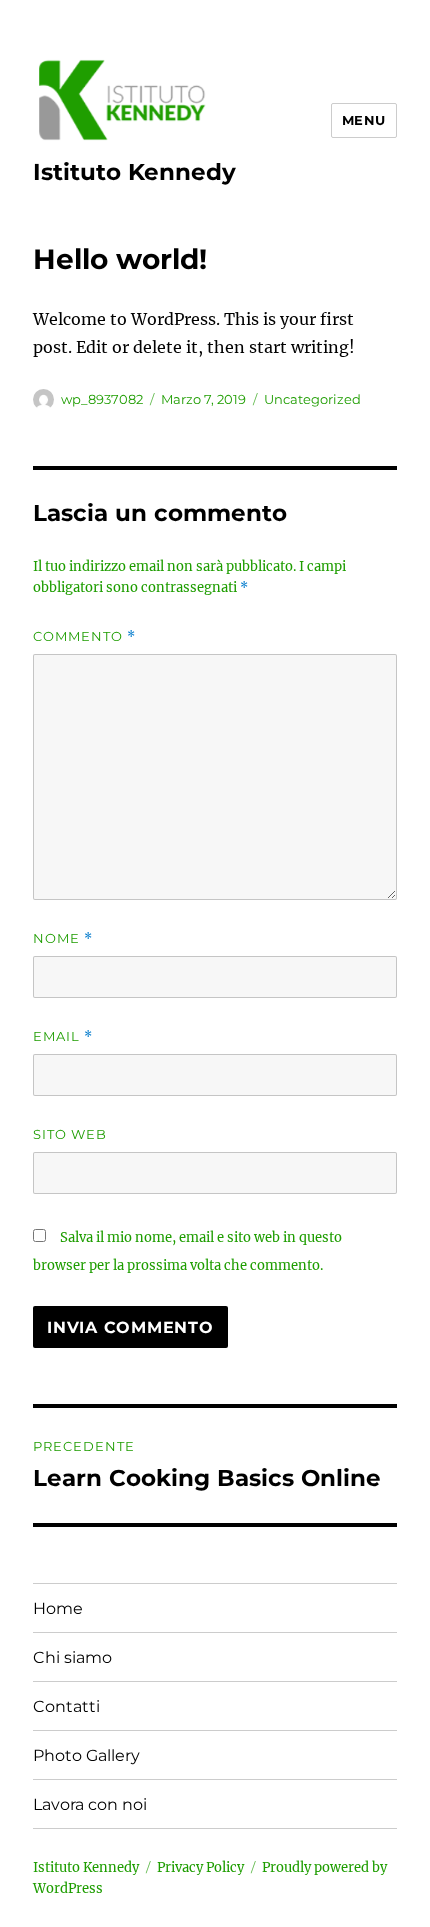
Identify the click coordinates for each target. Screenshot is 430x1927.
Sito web (70, 1134)
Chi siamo (72, 1657)
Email (63, 1036)
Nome (63, 938)
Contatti (66, 1706)
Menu (364, 120)
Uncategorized (312, 399)
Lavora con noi (90, 1804)
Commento (84, 636)
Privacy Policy (200, 1867)
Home (58, 1608)
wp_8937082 (102, 399)
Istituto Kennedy (134, 172)
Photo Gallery (86, 1755)
